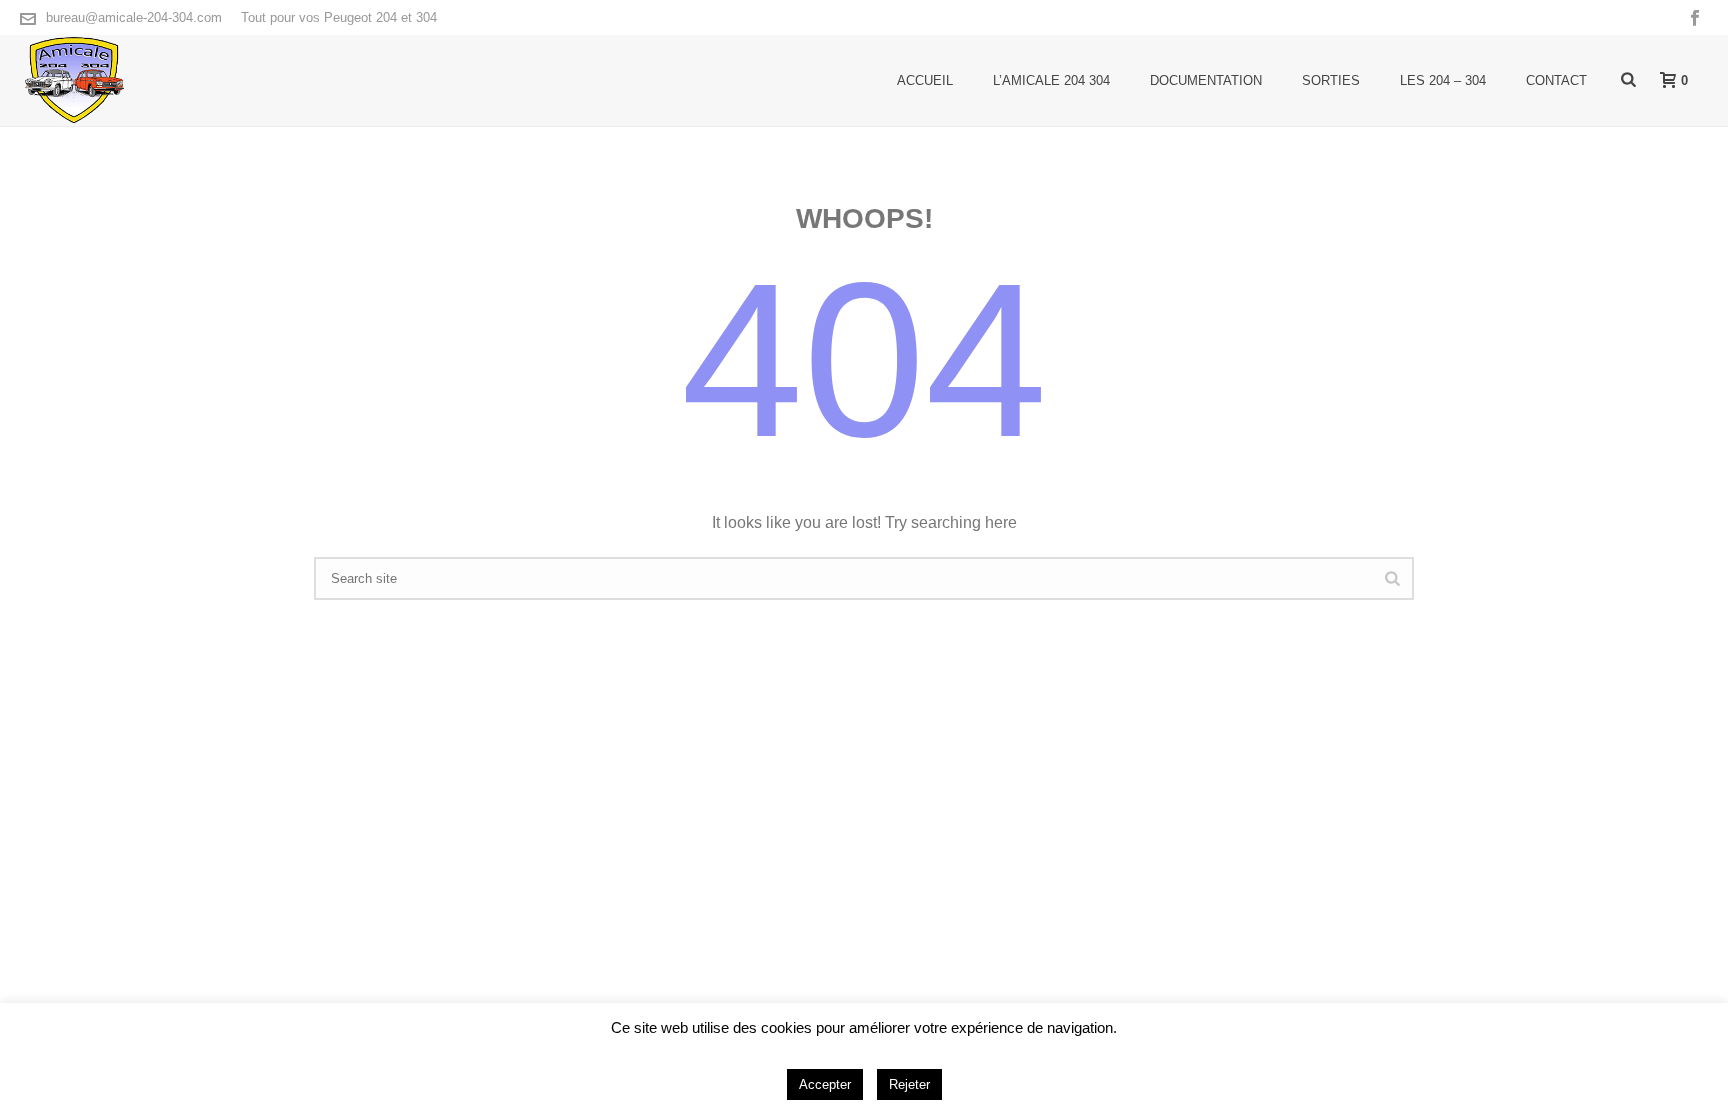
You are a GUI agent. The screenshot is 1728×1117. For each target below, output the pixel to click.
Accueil (925, 80)
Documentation (1206, 80)
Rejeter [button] (909, 1084)
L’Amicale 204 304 (1051, 80)
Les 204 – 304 (1443, 80)
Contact (1556, 80)
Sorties (1331, 80)
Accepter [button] (825, 1084)
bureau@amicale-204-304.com (134, 17)
